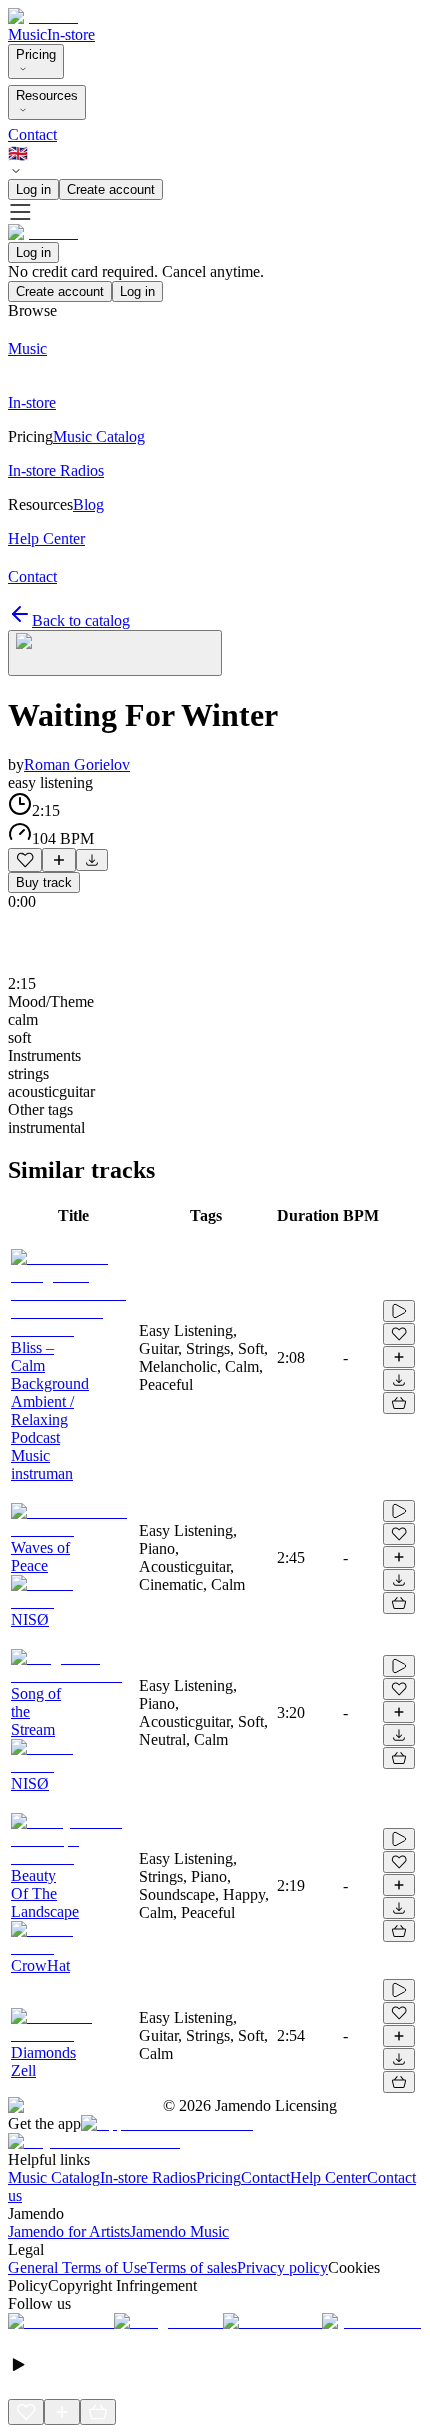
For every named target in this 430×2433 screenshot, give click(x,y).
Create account (111, 189)
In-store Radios (148, 2177)
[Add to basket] (399, 1403)
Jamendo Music (179, 2231)
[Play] (115, 653)
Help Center (328, 2177)
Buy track (44, 882)
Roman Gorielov (77, 764)
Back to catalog (81, 620)
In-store (71, 34)
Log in (33, 189)
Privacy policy (282, 2267)
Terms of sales (192, 2267)
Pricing (36, 54)
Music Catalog (54, 2177)
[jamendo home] (43, 16)
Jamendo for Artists (69, 2231)
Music (27, 34)
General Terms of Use (77, 2267)
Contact (32, 134)
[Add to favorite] (25, 860)
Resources (47, 95)
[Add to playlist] (59, 860)
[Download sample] (92, 860)
